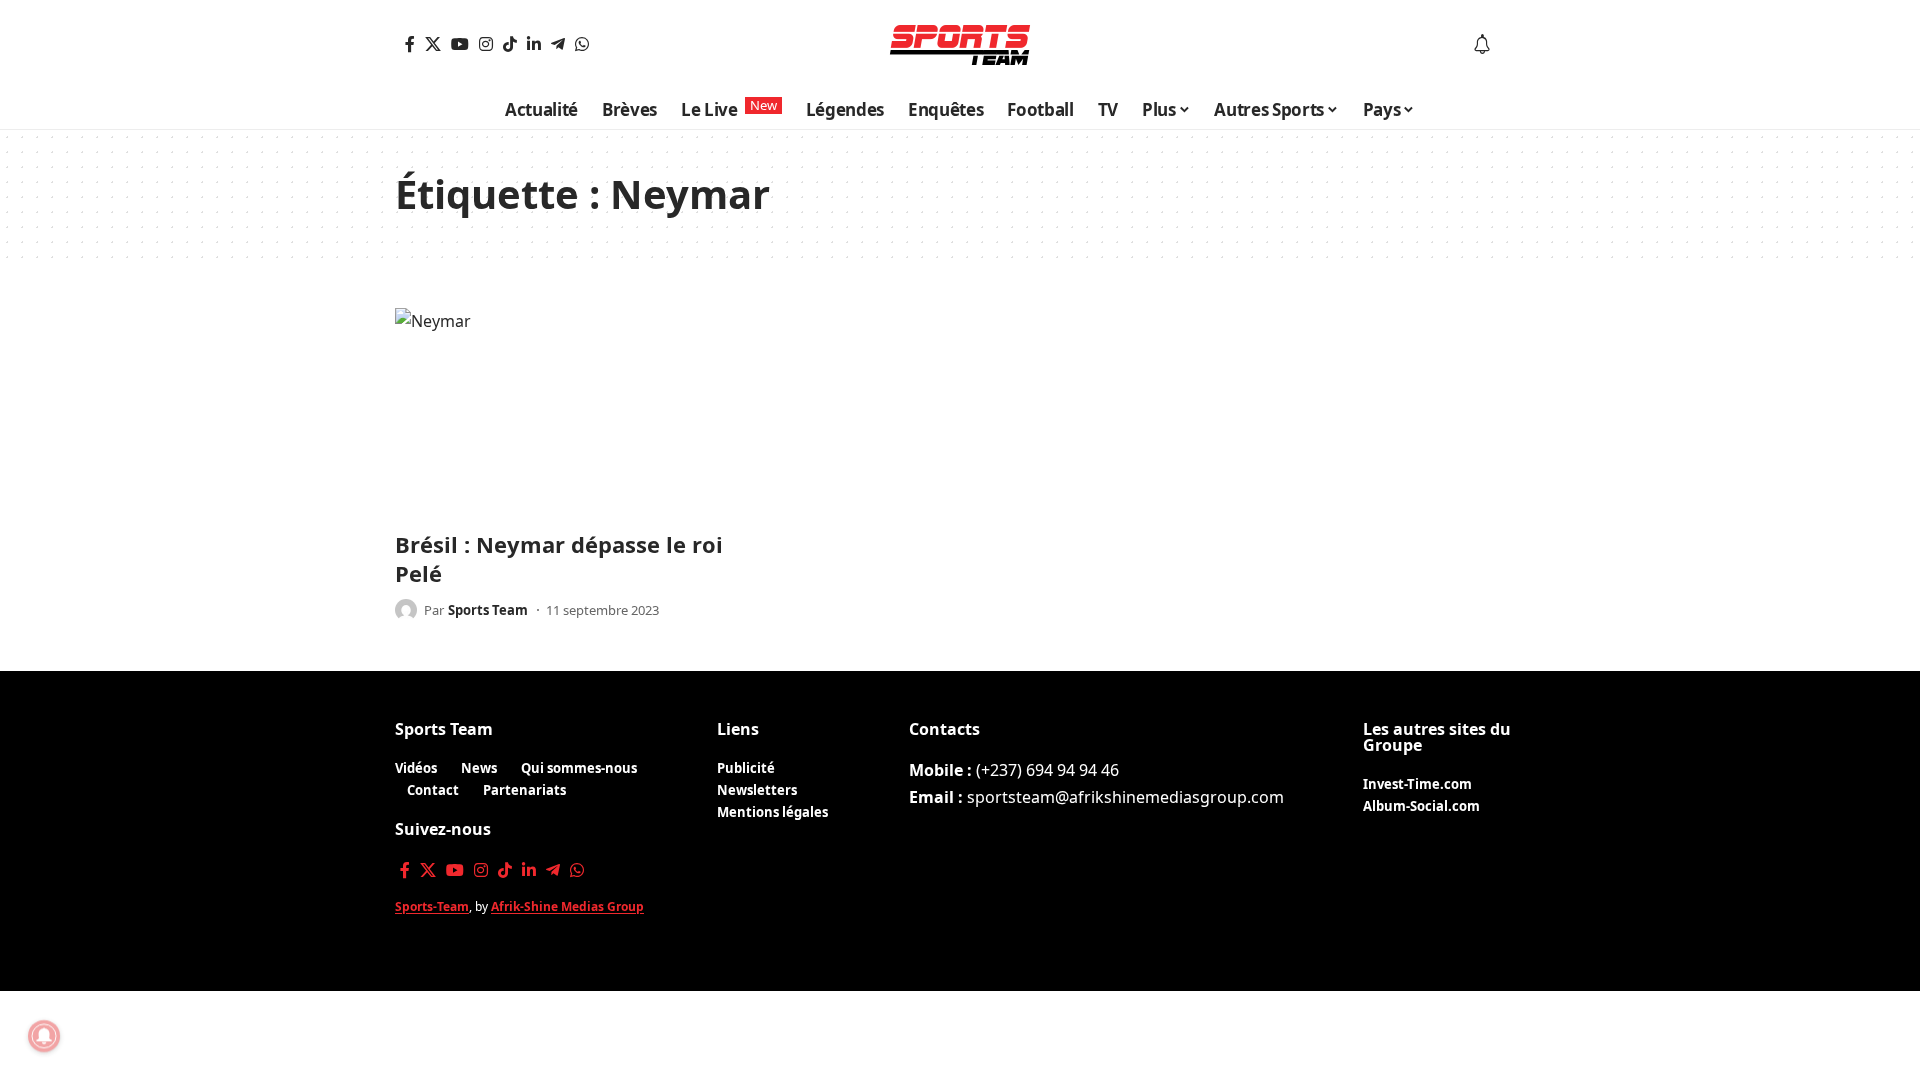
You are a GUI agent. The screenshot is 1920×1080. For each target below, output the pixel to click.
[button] (1511, 45)
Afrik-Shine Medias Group (567, 906)
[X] (433, 44)
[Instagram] (486, 44)
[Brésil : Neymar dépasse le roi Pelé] (570, 413)
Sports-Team (432, 906)
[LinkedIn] (534, 44)
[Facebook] (410, 44)
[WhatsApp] (582, 44)
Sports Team (488, 610)
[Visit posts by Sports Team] (406, 610)
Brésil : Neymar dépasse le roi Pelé (559, 558)
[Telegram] (558, 44)
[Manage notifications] (44, 1036)
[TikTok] (510, 44)
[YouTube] (460, 44)
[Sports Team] (960, 45)
